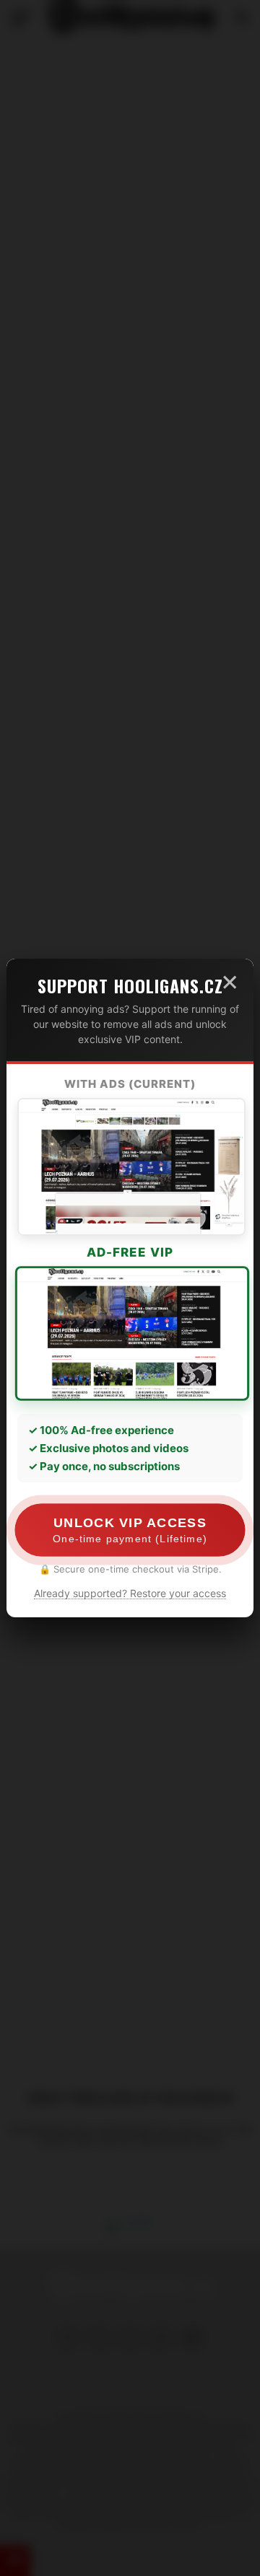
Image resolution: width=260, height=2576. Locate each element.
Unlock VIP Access (130, 1530)
